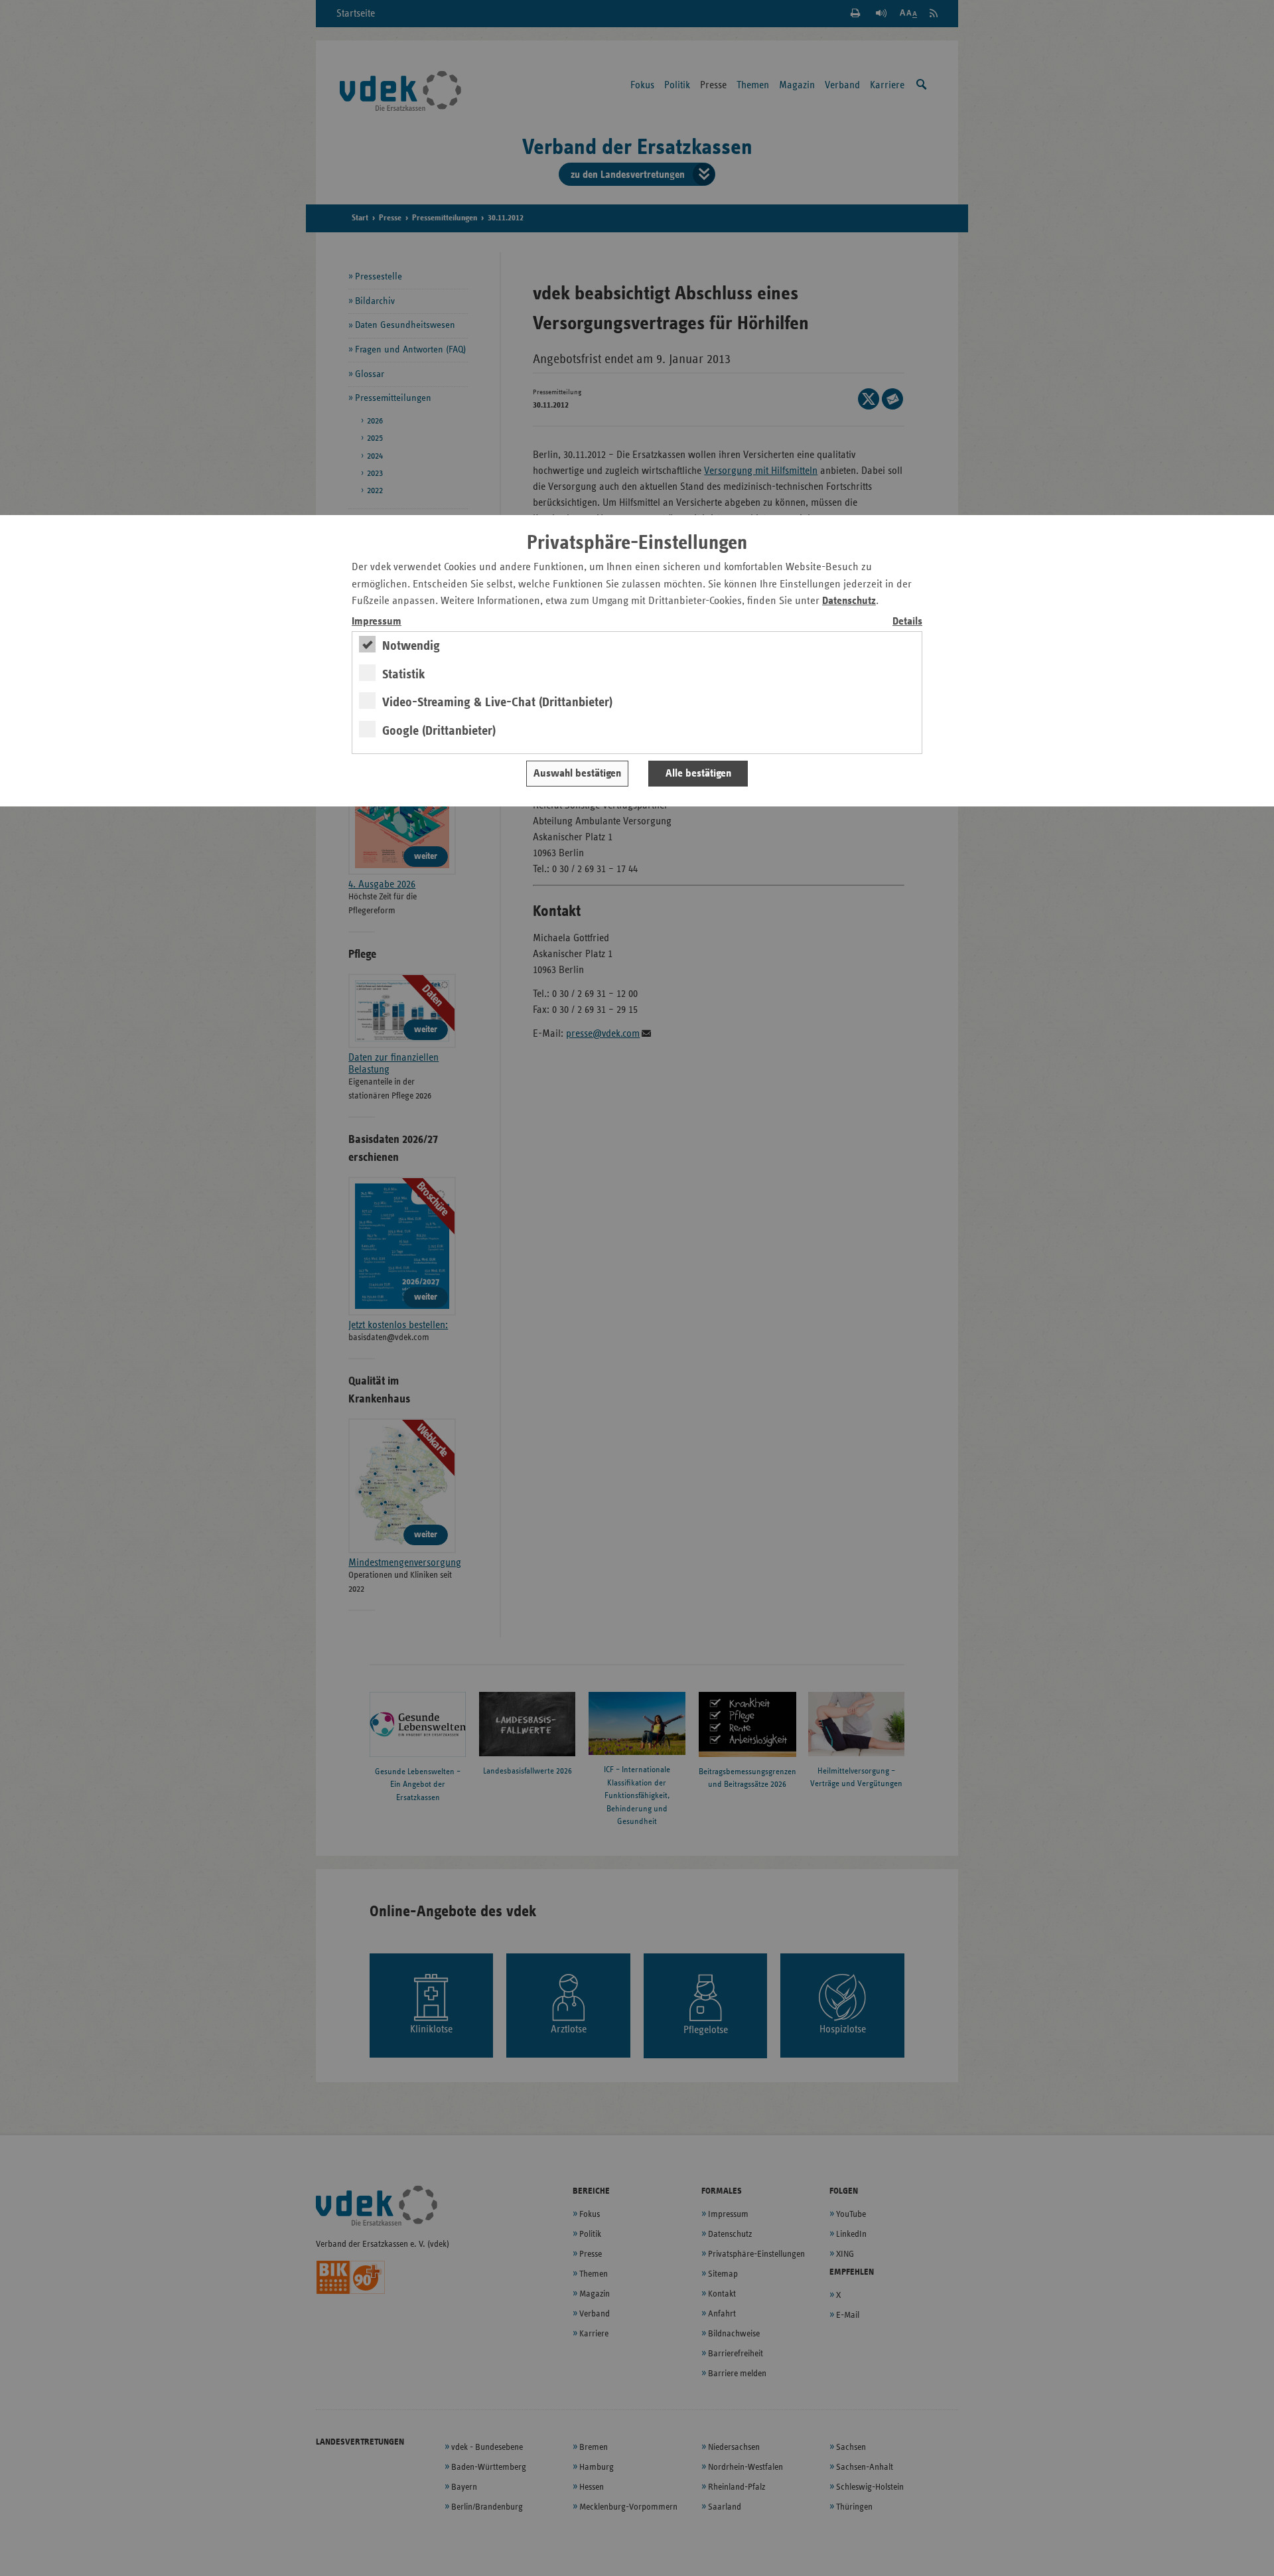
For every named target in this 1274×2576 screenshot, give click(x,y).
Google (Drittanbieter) (439, 731)
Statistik (404, 674)
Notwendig (411, 646)
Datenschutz (849, 601)
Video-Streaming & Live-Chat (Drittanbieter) (497, 702)
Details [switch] (907, 622)
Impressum (377, 622)
